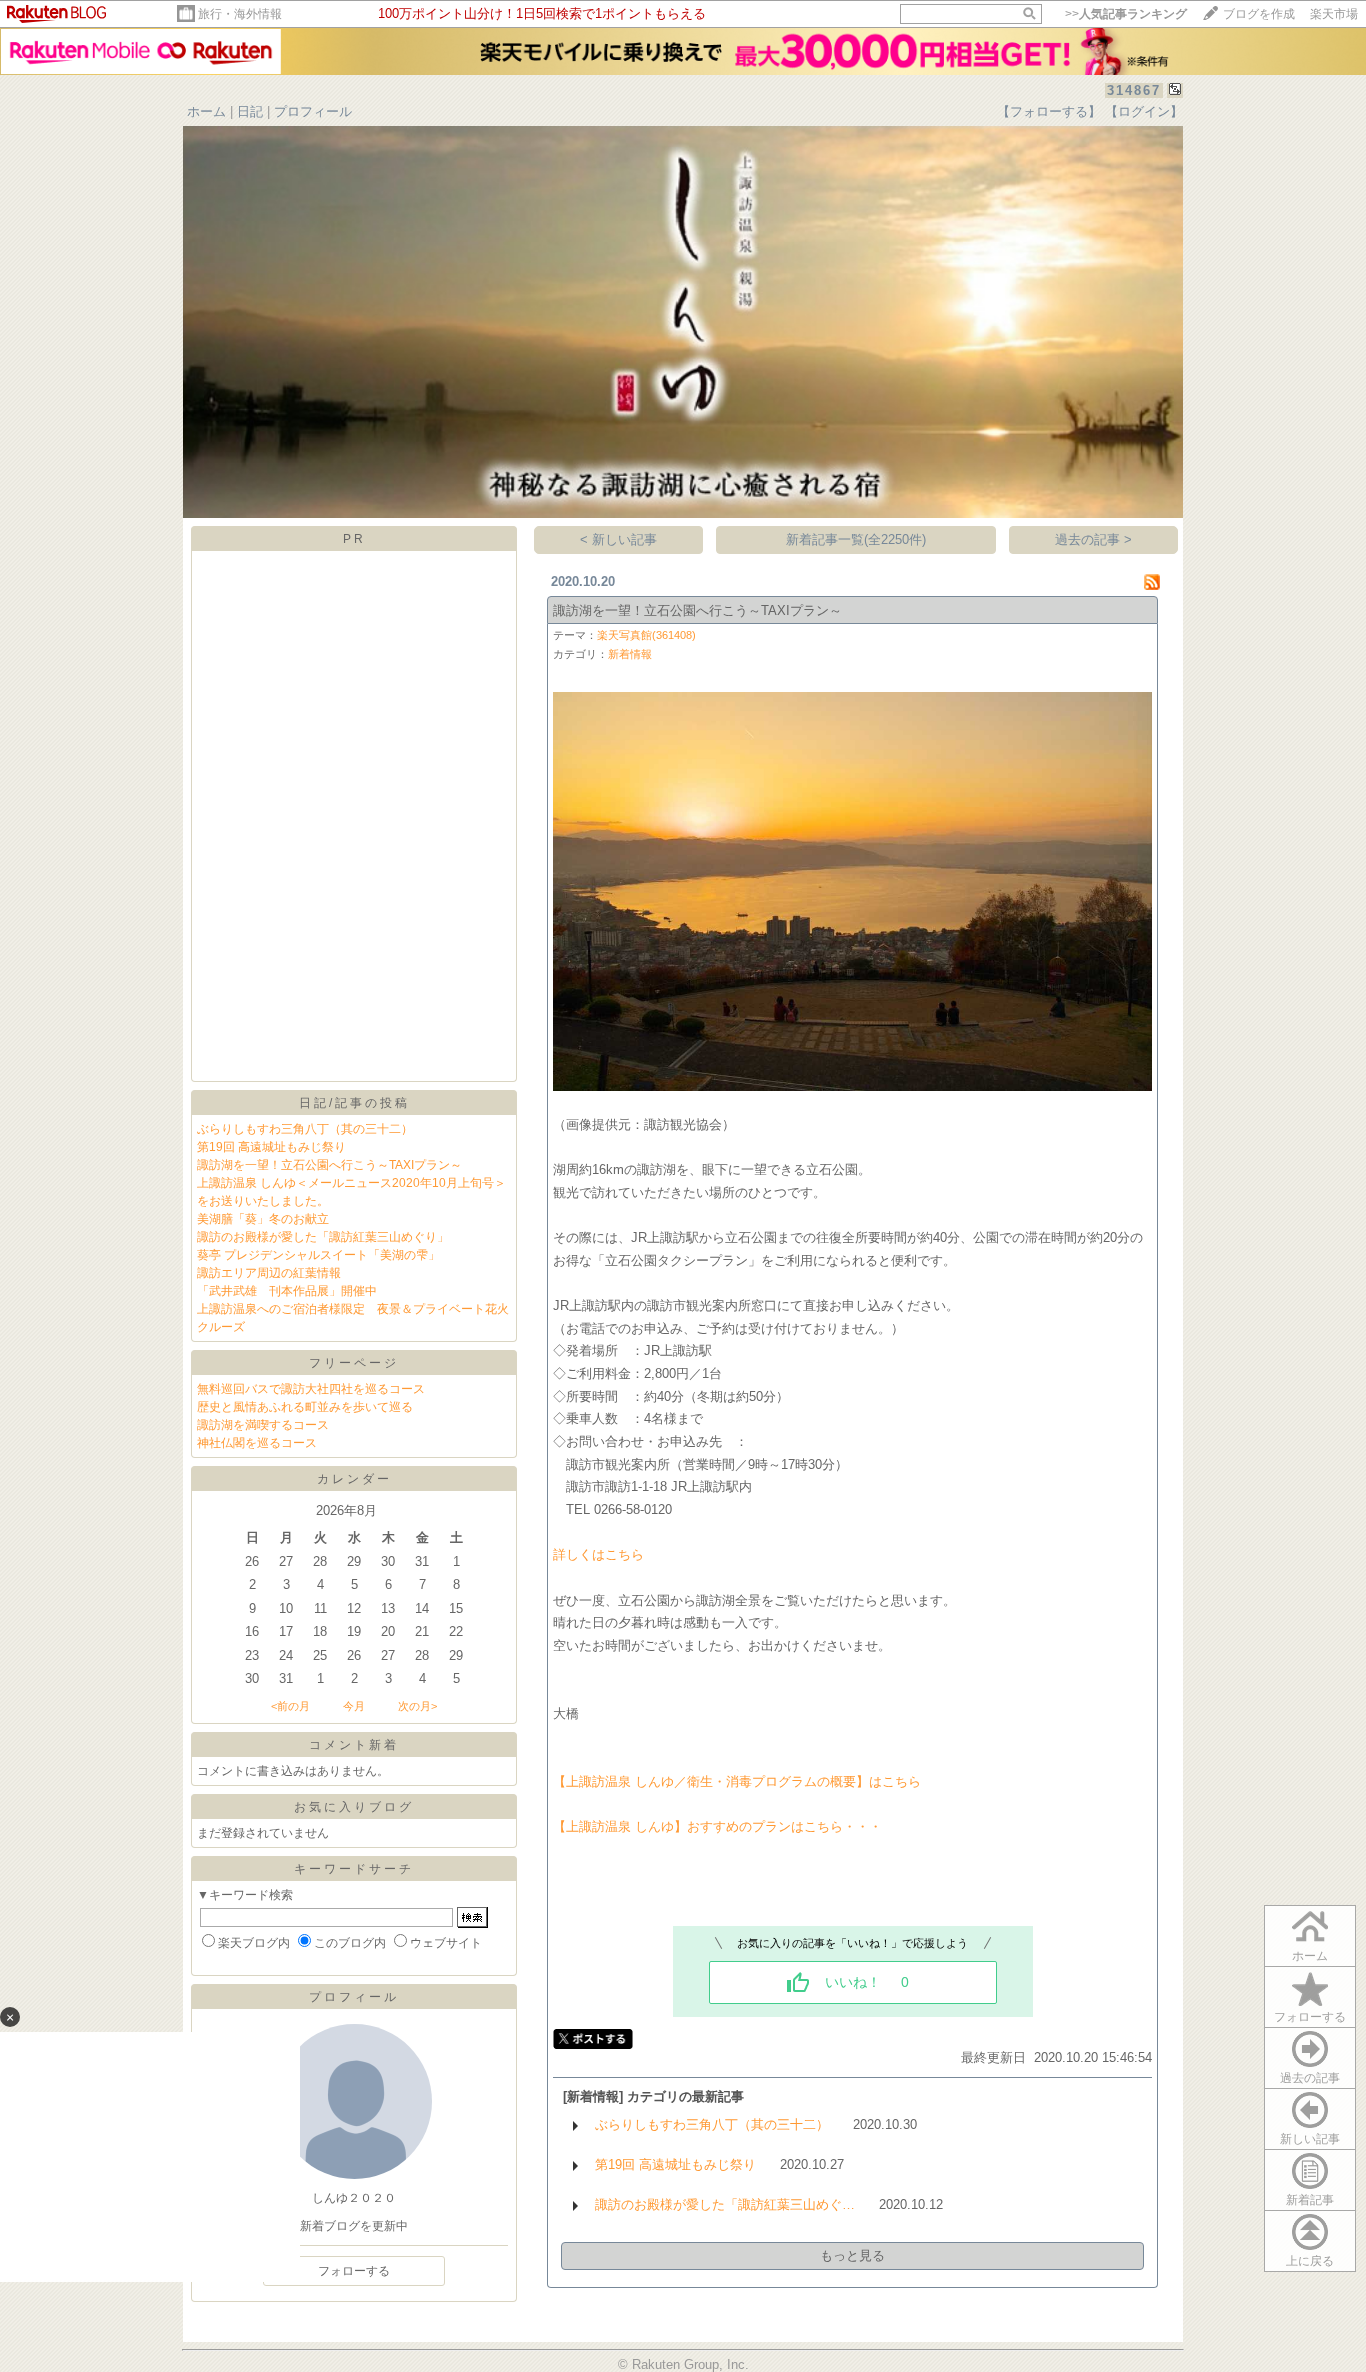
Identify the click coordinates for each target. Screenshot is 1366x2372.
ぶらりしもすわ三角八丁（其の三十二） (305, 1129)
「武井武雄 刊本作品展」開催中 (287, 1291)
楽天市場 (1334, 14)
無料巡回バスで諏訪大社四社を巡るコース (311, 1389)
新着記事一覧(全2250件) (856, 539)
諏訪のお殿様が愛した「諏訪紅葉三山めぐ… (725, 2204)
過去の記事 (1310, 2078)
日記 (250, 111)
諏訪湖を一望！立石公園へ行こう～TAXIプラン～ (329, 1165)
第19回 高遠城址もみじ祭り (271, 1147)
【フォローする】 (1049, 111)
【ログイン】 (1144, 111)
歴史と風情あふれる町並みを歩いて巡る (305, 1407)
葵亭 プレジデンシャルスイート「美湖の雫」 (318, 1255)
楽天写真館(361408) (646, 635)
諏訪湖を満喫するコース (263, 1425)
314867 (1134, 90)
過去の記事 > (1093, 539)
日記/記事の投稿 (354, 1103)
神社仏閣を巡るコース (257, 1443)
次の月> (417, 1706)
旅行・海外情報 (240, 14)
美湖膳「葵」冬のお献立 (263, 1219)
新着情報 (630, 654)
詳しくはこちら (598, 1554)
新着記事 (1310, 2200)
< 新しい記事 (618, 539)
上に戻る (1310, 2261)
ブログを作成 (1259, 14)
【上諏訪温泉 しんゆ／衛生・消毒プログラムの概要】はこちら (737, 1781)
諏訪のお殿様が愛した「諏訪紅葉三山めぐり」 (323, 1237)
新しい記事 (1310, 2139)
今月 (354, 1706)
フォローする (1310, 2017)
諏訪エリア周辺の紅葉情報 (269, 1273)
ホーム (206, 111)
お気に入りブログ (354, 1807)
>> (1126, 14)
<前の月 (290, 1706)
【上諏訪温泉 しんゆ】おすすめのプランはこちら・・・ (717, 1826)
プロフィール (313, 111)
